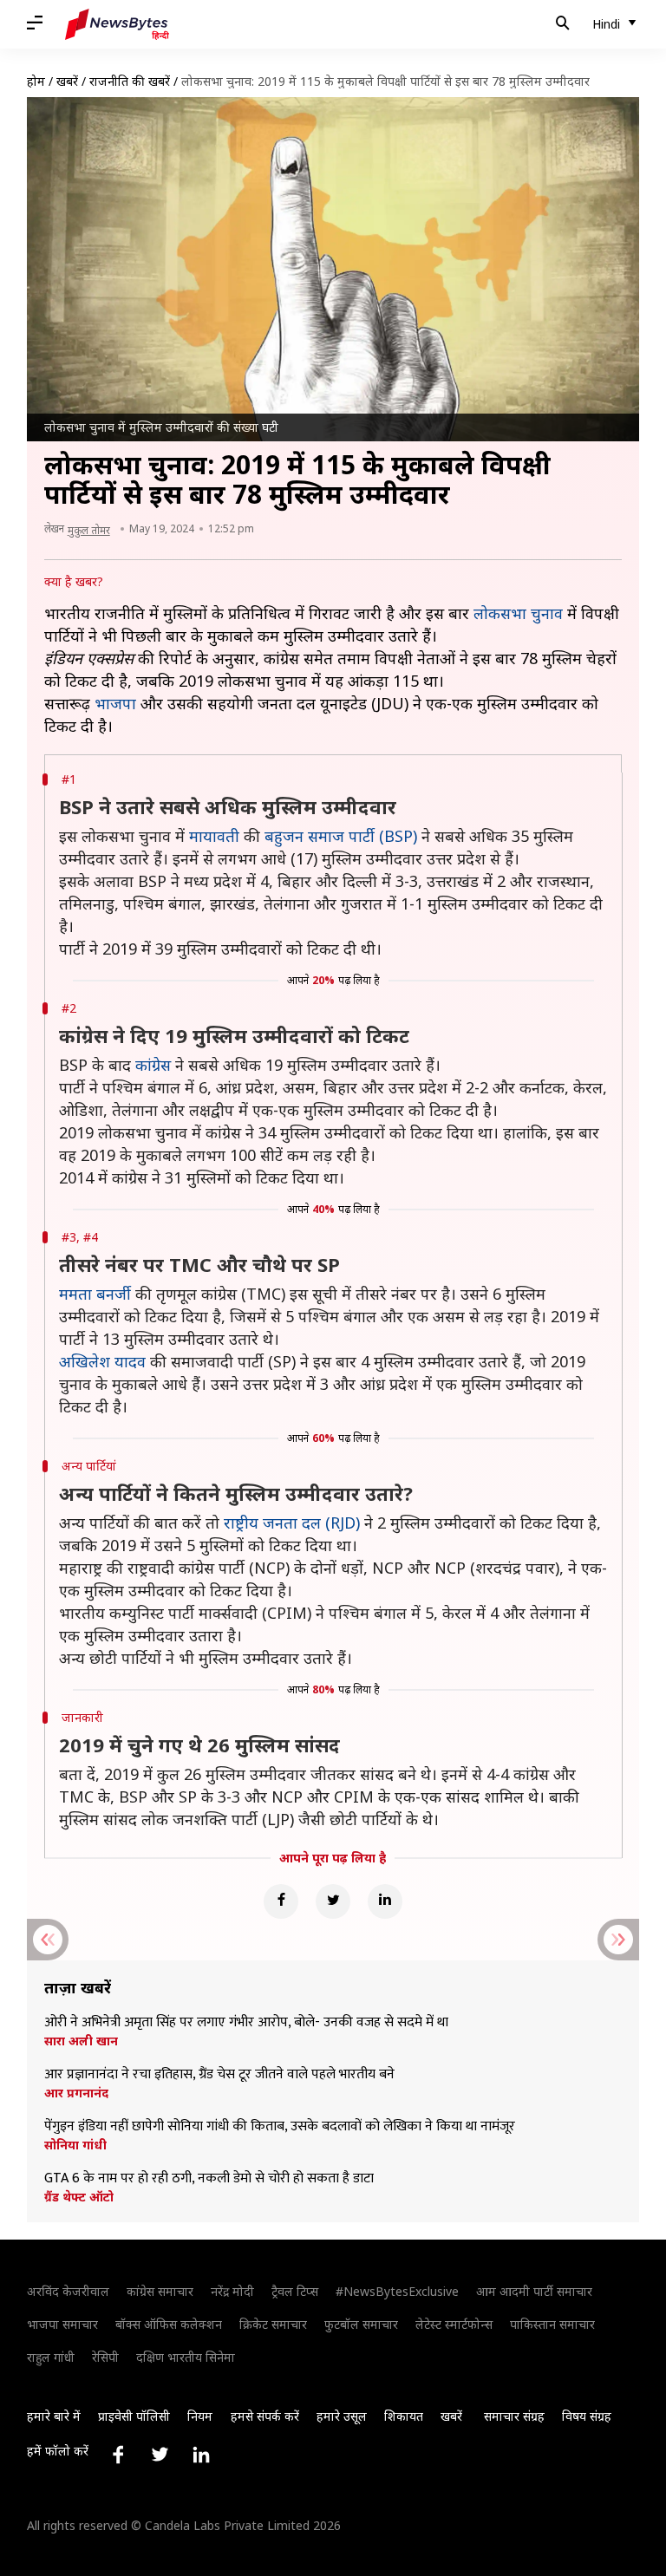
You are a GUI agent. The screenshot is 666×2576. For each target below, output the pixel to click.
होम (36, 81)
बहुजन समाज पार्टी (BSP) (341, 836)
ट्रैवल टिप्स (295, 2291)
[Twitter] (333, 1901)
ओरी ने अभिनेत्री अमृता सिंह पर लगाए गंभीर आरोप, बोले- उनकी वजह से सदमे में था (246, 2023)
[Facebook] (281, 1901)
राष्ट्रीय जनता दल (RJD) (292, 1523)
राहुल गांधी (51, 2357)
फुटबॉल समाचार (361, 2324)
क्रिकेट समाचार (273, 2324)
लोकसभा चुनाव (518, 613)
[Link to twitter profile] (160, 2455)
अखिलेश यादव (102, 1361)
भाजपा (115, 703)
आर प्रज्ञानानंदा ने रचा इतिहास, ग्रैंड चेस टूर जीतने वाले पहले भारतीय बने (219, 2075)
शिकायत (404, 2416)
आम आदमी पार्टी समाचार (534, 2291)
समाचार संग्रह (514, 2416)
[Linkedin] (385, 1901)
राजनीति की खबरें (130, 81)
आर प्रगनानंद (76, 2093)
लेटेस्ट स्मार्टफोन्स (454, 2324)
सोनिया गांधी (75, 2145)
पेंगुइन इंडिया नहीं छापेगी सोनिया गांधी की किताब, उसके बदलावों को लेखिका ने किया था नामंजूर (280, 2127)
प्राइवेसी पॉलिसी (134, 2416)
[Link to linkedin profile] (201, 2455)
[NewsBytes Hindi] (117, 24)
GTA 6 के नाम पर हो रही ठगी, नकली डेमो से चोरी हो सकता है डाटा (209, 2179)
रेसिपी (105, 2357)
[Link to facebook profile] (118, 2455)
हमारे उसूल (342, 2416)
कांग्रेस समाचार (160, 2291)
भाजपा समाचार (62, 2324)
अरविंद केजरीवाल (68, 2291)
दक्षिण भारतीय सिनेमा (186, 2357)
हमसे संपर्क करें (265, 2416)
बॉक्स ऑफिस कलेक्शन (169, 2324)
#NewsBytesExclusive (397, 2291)
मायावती (214, 836)
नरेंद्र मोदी (232, 2291)
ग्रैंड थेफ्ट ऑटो (79, 2197)
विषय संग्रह (587, 2416)
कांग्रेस (153, 1065)
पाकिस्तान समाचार (552, 2324)
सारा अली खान (81, 2041)
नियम (200, 2416)
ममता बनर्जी (95, 1294)
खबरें (67, 81)
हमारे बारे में (54, 2416)
